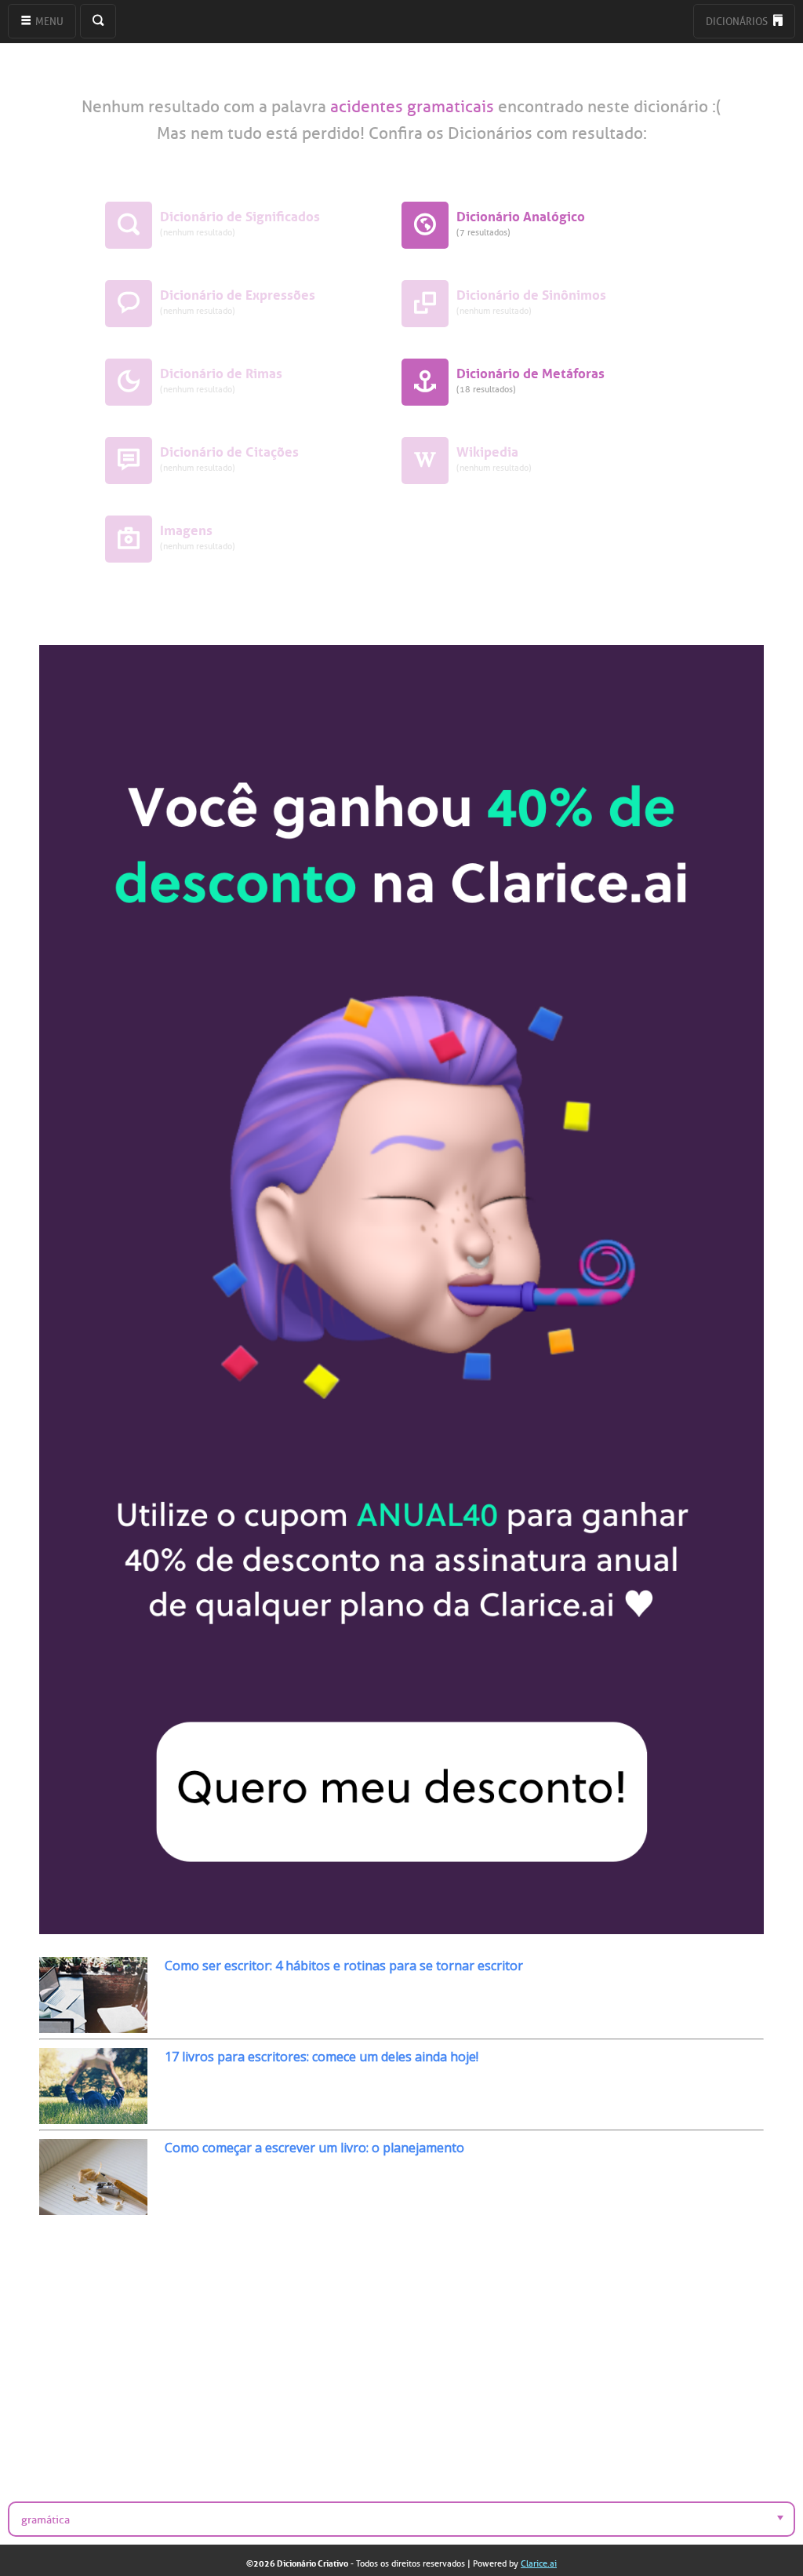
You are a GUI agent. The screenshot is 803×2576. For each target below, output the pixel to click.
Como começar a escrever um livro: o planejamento (314, 2148)
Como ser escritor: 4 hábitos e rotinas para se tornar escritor (344, 1966)
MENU (48, 22)
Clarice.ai (539, 2563)
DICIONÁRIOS (738, 22)
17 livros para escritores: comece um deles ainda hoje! (322, 2057)
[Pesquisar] (98, 21)
